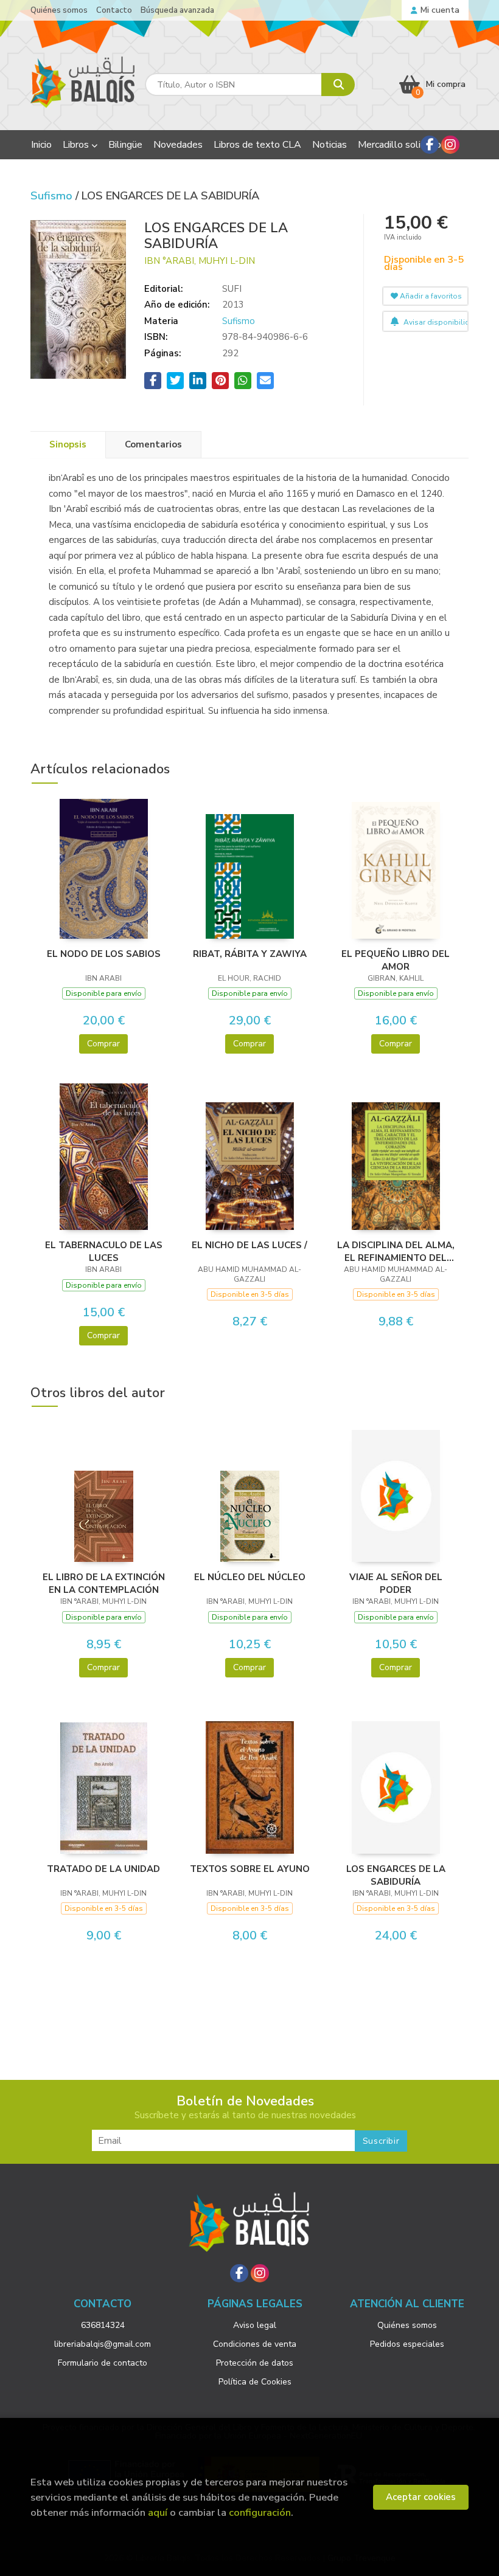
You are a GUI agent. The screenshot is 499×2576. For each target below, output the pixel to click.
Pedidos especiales (407, 2344)
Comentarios (153, 444)
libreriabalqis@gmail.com (103, 2344)
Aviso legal (255, 2325)
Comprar (103, 1044)
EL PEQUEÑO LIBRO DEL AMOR (396, 960)
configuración (260, 2512)
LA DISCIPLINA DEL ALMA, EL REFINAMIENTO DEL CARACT (396, 1251)
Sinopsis (68, 444)
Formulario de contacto (103, 2363)
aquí (158, 2512)
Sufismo (53, 196)
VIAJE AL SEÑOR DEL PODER (396, 1583)
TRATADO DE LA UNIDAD (103, 1869)
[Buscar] (338, 85)
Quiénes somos (59, 10)
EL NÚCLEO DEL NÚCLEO (250, 1577)
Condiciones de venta (255, 2344)
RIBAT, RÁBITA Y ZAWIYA (250, 954)
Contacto (114, 10)
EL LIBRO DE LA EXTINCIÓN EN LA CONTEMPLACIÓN (104, 1583)
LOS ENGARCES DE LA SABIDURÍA (396, 1875)
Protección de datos (255, 2363)
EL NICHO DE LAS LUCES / (249, 1245)
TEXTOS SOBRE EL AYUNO (250, 1869)
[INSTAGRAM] (450, 145)
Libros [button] (77, 145)
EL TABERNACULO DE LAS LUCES (104, 1251)
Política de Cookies (255, 2382)
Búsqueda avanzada (177, 10)
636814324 (103, 2325)
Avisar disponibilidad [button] (435, 322)
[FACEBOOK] (430, 145)
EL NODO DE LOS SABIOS (104, 954)
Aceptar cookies (421, 2497)
